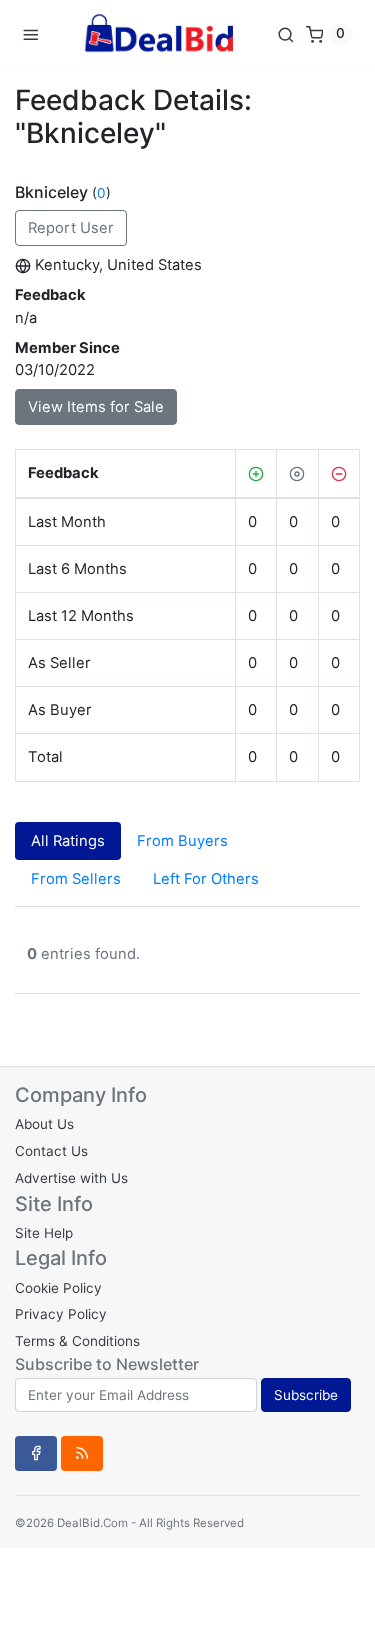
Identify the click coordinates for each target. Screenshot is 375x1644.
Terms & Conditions (77, 1341)
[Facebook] (36, 1453)
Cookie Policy (58, 1288)
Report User (71, 228)
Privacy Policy (61, 1314)
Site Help (44, 1233)
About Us (44, 1124)
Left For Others (206, 879)
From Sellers (76, 879)
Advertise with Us (71, 1178)
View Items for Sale (96, 407)
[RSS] (82, 1453)
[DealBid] (158, 33)
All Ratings (68, 841)
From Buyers (182, 841)
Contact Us (51, 1151)
